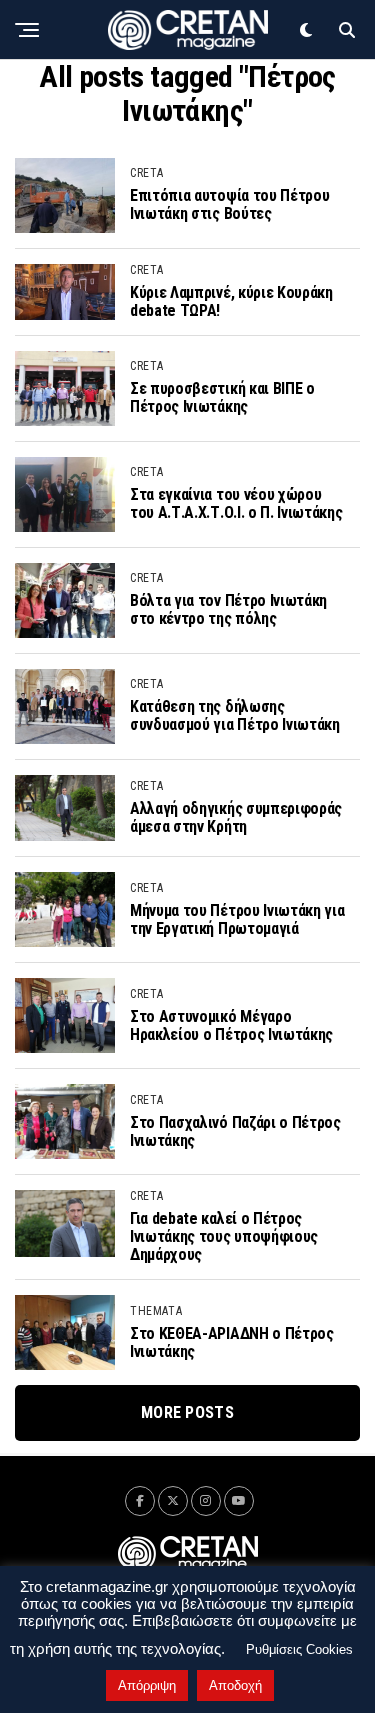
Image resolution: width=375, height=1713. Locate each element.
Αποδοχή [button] (235, 1685)
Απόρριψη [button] (147, 1685)
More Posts (187, 1412)
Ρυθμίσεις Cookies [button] (299, 1649)
